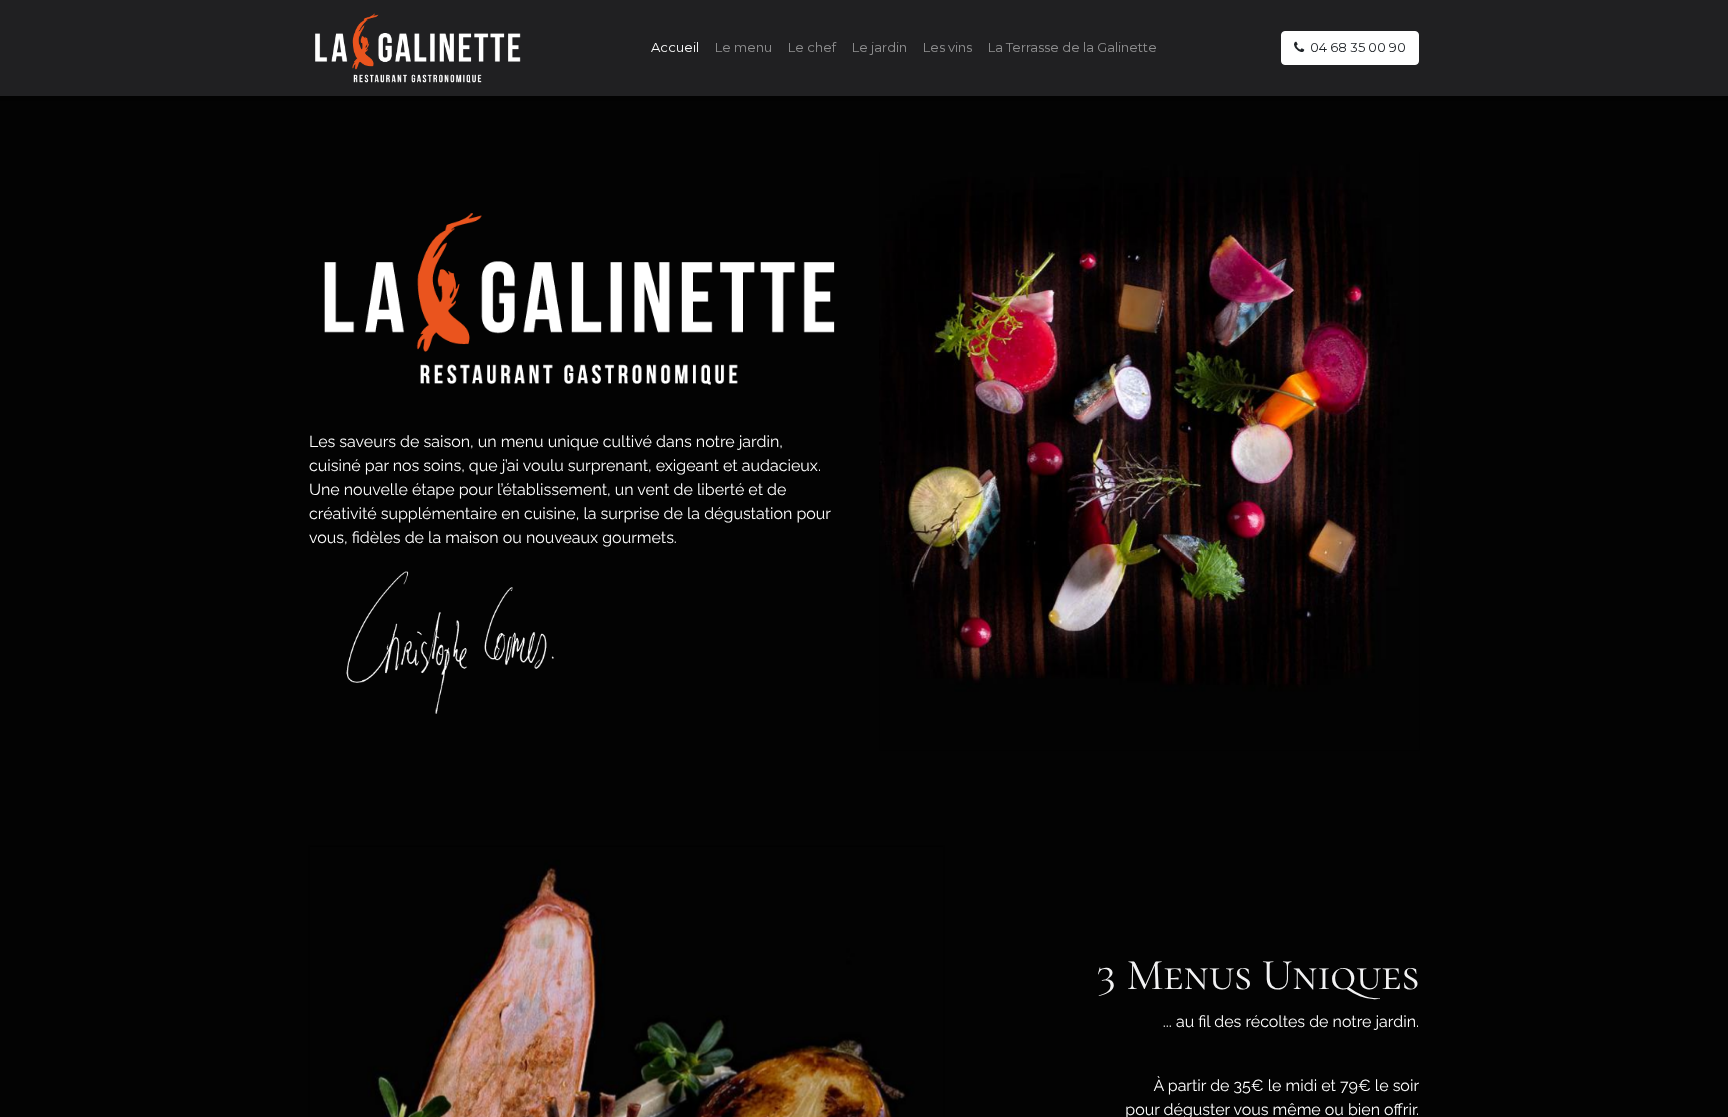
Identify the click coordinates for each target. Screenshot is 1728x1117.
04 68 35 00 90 (1355, 47)
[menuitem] (675, 48)
